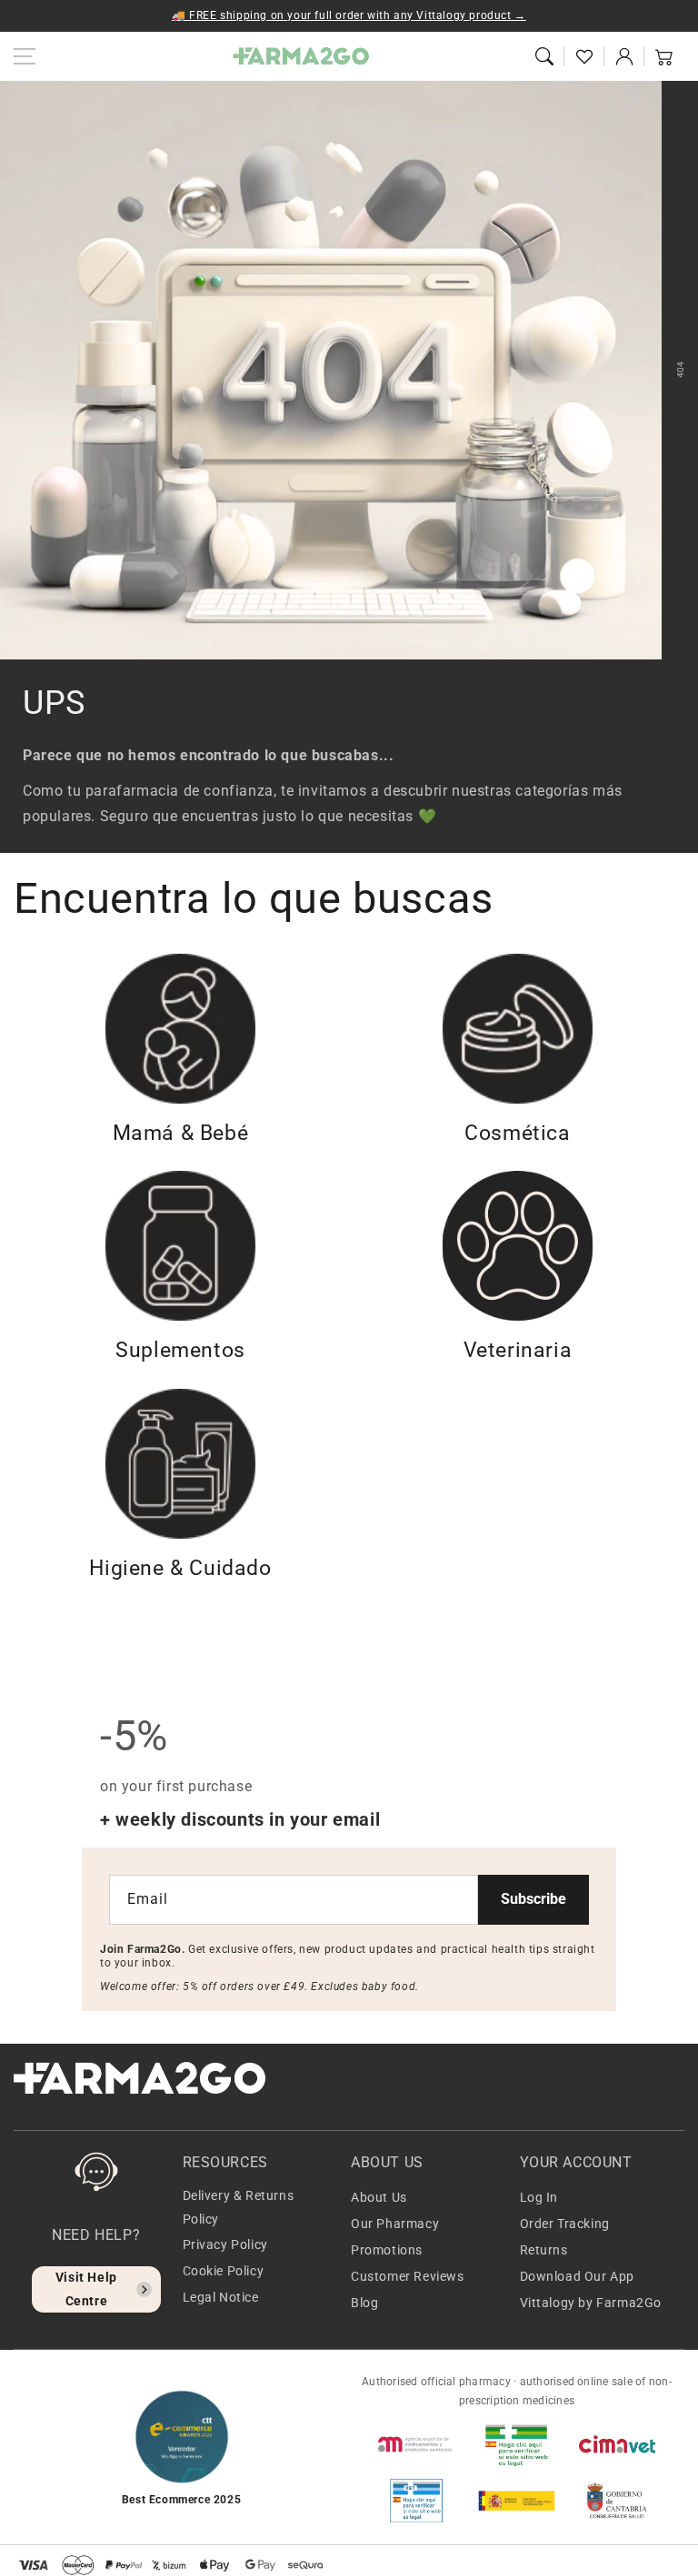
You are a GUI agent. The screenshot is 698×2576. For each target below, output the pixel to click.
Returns (544, 2250)
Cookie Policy (224, 2271)
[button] (544, 56)
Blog (364, 2303)
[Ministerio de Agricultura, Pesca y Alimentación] (516, 2501)
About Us (379, 2197)
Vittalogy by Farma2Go (591, 2303)
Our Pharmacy (395, 2224)
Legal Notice (221, 2297)
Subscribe (533, 1899)
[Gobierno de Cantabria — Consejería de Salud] (617, 2501)
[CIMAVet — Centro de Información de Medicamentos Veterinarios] (617, 2444)
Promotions (387, 2250)
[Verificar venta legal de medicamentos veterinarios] (416, 2501)
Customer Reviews (408, 2276)
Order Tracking (565, 2224)
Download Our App (578, 2276)
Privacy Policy (225, 2244)
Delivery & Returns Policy (239, 2207)
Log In (539, 2197)
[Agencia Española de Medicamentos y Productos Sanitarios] (416, 2444)
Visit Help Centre (86, 2289)
